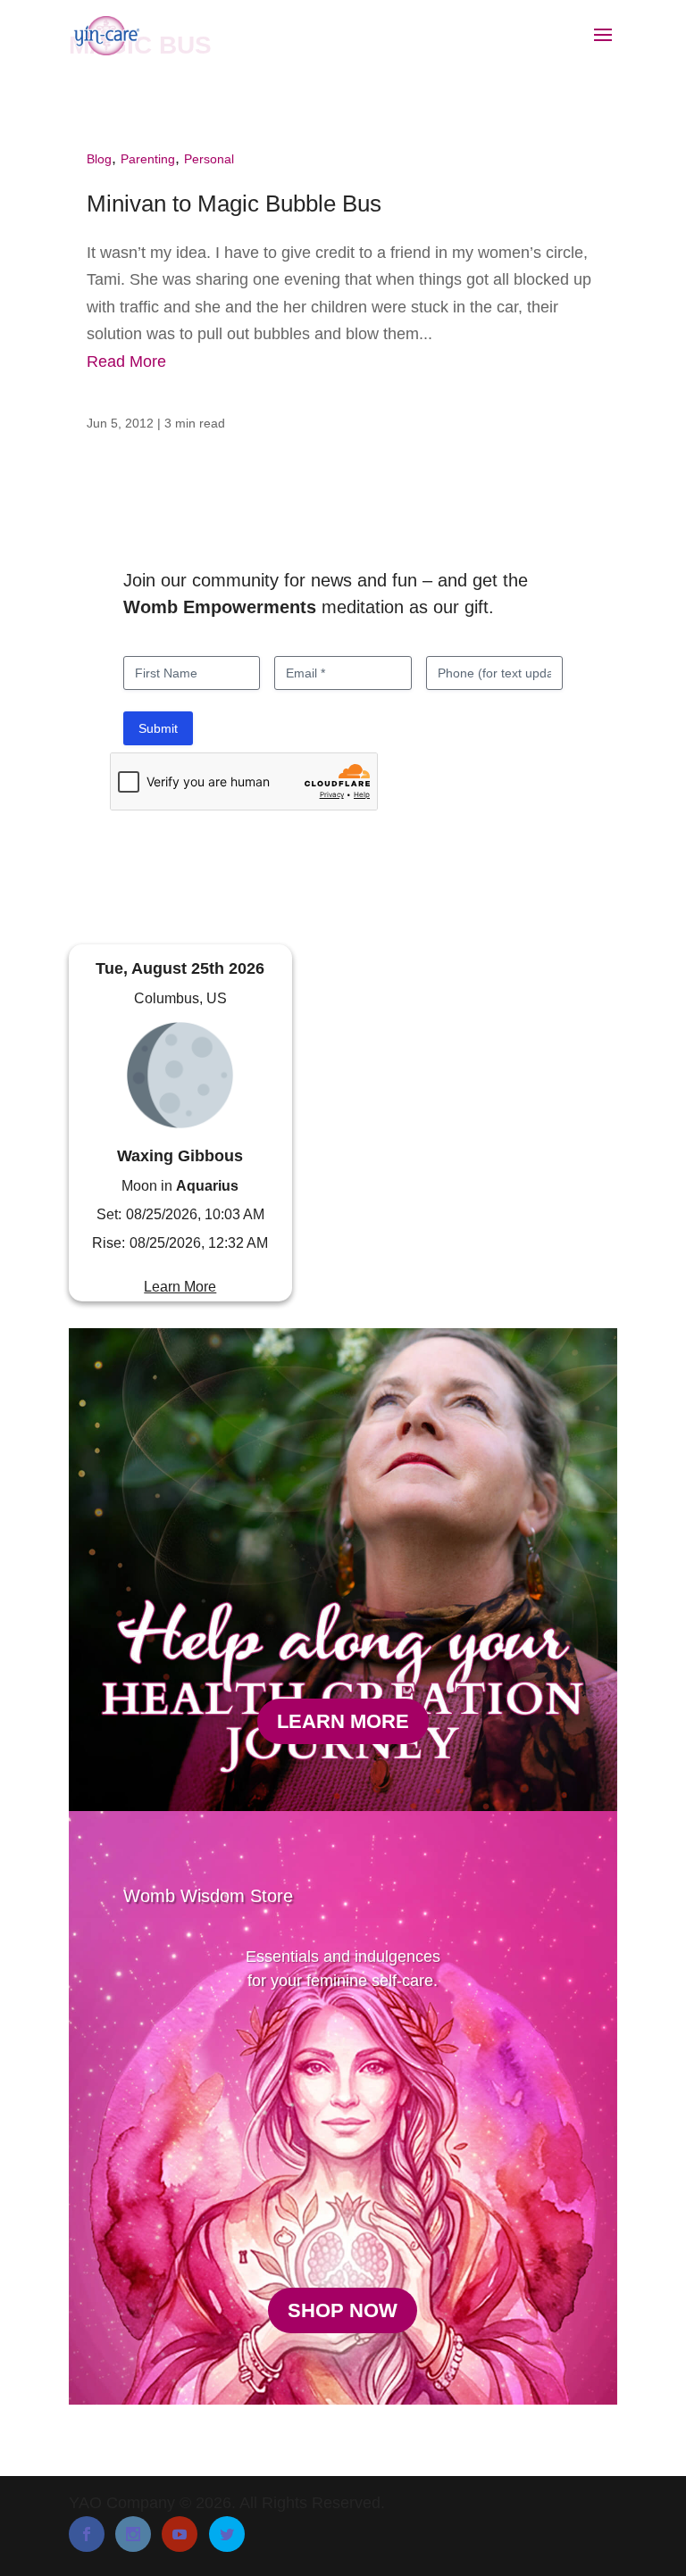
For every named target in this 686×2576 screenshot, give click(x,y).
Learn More (180, 1287)
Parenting (148, 159)
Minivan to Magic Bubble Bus (234, 204)
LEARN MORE (343, 1721)
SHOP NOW (343, 2310)
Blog (99, 159)
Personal (209, 159)
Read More (126, 361)
